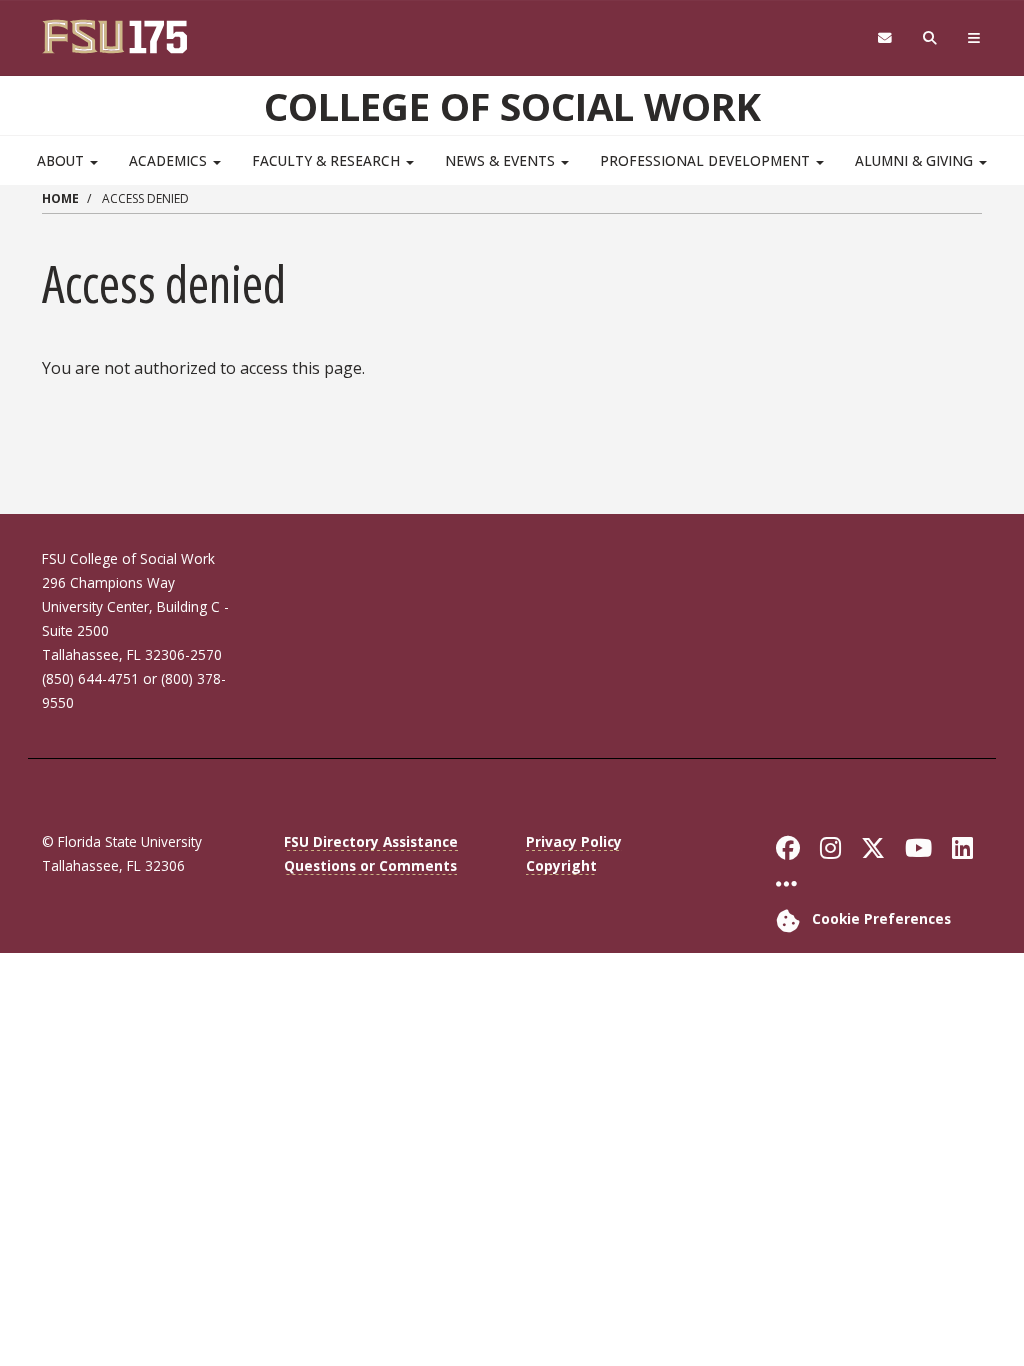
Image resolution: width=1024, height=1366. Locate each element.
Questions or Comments (370, 865)
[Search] (930, 38)
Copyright (561, 865)
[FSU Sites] (974, 38)
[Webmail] (884, 38)
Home (60, 198)
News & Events (502, 160)
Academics (170, 160)
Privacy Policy (574, 841)
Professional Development (707, 160)
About (62, 160)
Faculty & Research (328, 160)
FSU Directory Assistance (371, 841)
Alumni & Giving (916, 160)
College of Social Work (512, 106)
